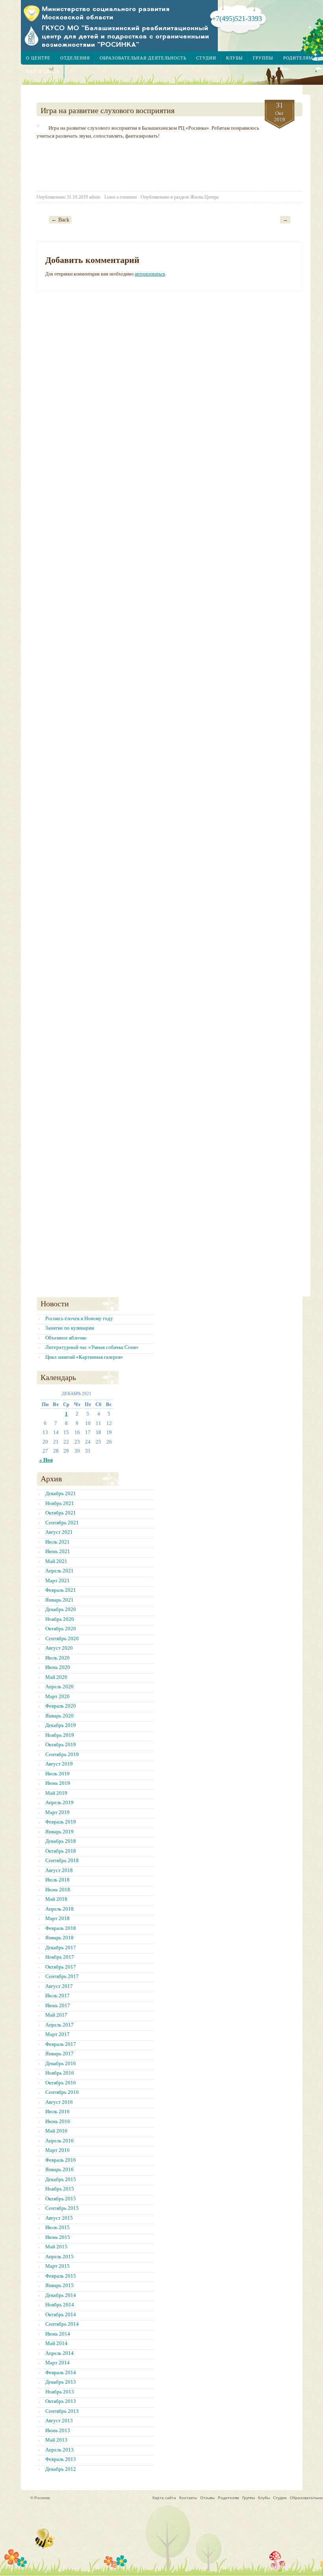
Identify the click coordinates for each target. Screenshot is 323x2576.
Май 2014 (56, 2343)
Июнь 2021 (58, 1551)
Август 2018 (59, 1870)
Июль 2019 (58, 1774)
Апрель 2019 (59, 1802)
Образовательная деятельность (143, 58)
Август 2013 (59, 2420)
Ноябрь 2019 (60, 1735)
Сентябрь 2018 (62, 1860)
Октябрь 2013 (61, 2401)
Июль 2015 (58, 2227)
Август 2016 (59, 2102)
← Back (60, 220)
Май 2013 (56, 2440)
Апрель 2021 (59, 1571)
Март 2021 (58, 1580)
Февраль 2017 (61, 2044)
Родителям (298, 58)
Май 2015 (56, 2247)
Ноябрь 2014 (60, 2305)
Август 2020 (59, 1648)
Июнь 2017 (58, 2005)
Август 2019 (59, 1764)
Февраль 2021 (61, 1590)
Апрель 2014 (59, 2353)
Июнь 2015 (58, 2237)
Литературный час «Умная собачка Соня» (92, 1347)
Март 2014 (58, 2363)
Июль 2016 (58, 2111)
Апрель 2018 (59, 1909)
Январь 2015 (59, 2285)
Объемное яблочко (66, 1338)
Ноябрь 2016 (60, 2073)
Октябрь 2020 (61, 1629)
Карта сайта (43, 71)
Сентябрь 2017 (62, 1976)
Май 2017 (56, 2015)
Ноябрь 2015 (60, 2189)
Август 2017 (59, 1986)
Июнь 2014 (58, 2334)
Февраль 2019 (61, 1822)
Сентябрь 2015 (62, 2208)
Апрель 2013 (59, 2450)
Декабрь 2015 (61, 2179)
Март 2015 (58, 2266)
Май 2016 (56, 2131)
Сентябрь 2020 (62, 1638)
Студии (206, 58)
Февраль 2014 (61, 2372)
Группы (263, 58)
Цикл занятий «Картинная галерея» (84, 1357)
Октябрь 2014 (61, 2314)
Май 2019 (56, 1793)
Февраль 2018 (61, 1928)
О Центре (38, 58)
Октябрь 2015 (61, 2199)
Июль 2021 (58, 1542)
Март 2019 (58, 1812)
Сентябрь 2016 (62, 2092)
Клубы (235, 58)
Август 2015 (59, 2218)
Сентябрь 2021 (62, 1523)
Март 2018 (58, 1918)
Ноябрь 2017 (60, 1957)
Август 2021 (59, 1532)
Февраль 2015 (61, 2276)
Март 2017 (58, 2034)
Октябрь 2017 (61, 1967)
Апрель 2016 (59, 2141)
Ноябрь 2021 (60, 1503)
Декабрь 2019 (61, 1725)
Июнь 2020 (58, 1667)
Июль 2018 (58, 1880)
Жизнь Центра (204, 197)
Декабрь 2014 (61, 2295)
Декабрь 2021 (61, 1493)
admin (95, 197)
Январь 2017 (59, 2054)
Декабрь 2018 (61, 1841)
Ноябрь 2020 (60, 1619)
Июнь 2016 (58, 2121)
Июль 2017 (58, 1996)
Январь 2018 (59, 1938)
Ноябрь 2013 (60, 2392)
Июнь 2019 (58, 1783)
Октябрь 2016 (61, 2083)
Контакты (188, 2498)
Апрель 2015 (59, 2257)
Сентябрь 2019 (62, 1754)
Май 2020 (56, 1677)
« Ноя (46, 1460)
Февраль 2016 (61, 2160)
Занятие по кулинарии (70, 1328)
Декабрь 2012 (61, 2469)
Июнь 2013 (58, 2430)
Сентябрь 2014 (62, 2324)
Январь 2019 (59, 1832)
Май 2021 (56, 1561)
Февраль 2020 (61, 1706)
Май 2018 (56, 1899)
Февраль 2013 (61, 2459)
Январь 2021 (59, 1600)
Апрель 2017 (59, 2025)
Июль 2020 (58, 1658)
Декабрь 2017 (61, 1947)
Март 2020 (58, 1696)
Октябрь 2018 (61, 1851)
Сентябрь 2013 (62, 2411)
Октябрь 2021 (61, 1513)
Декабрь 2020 (61, 1609)
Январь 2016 (59, 2169)
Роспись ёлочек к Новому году (79, 1318)
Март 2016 (58, 2150)
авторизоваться (150, 274)
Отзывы (207, 2498)
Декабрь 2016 (61, 2063)
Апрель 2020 (59, 1687)
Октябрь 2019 (61, 1744)
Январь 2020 (59, 1716)
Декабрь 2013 (61, 2382)
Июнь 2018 (58, 1890)
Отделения (75, 58)
